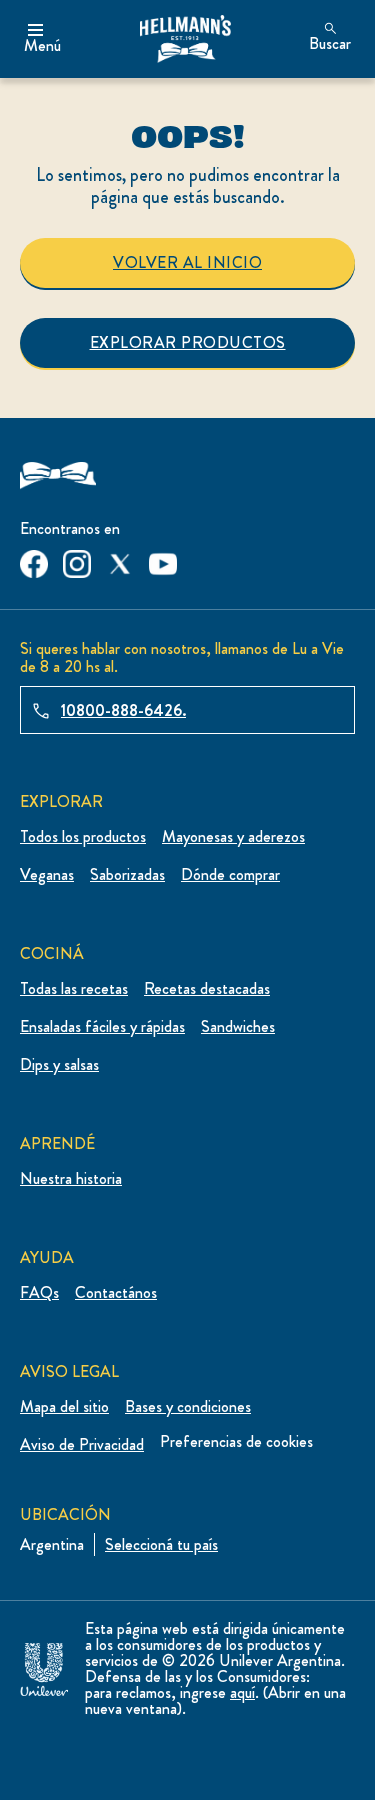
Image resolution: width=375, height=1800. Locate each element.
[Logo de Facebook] (34, 559)
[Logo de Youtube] (163, 559)
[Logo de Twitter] (120, 559)
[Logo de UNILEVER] (44, 1665)
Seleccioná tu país (161, 1544)
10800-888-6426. (123, 710)
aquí (242, 1692)
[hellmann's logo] (185, 39)
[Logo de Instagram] (77, 559)
